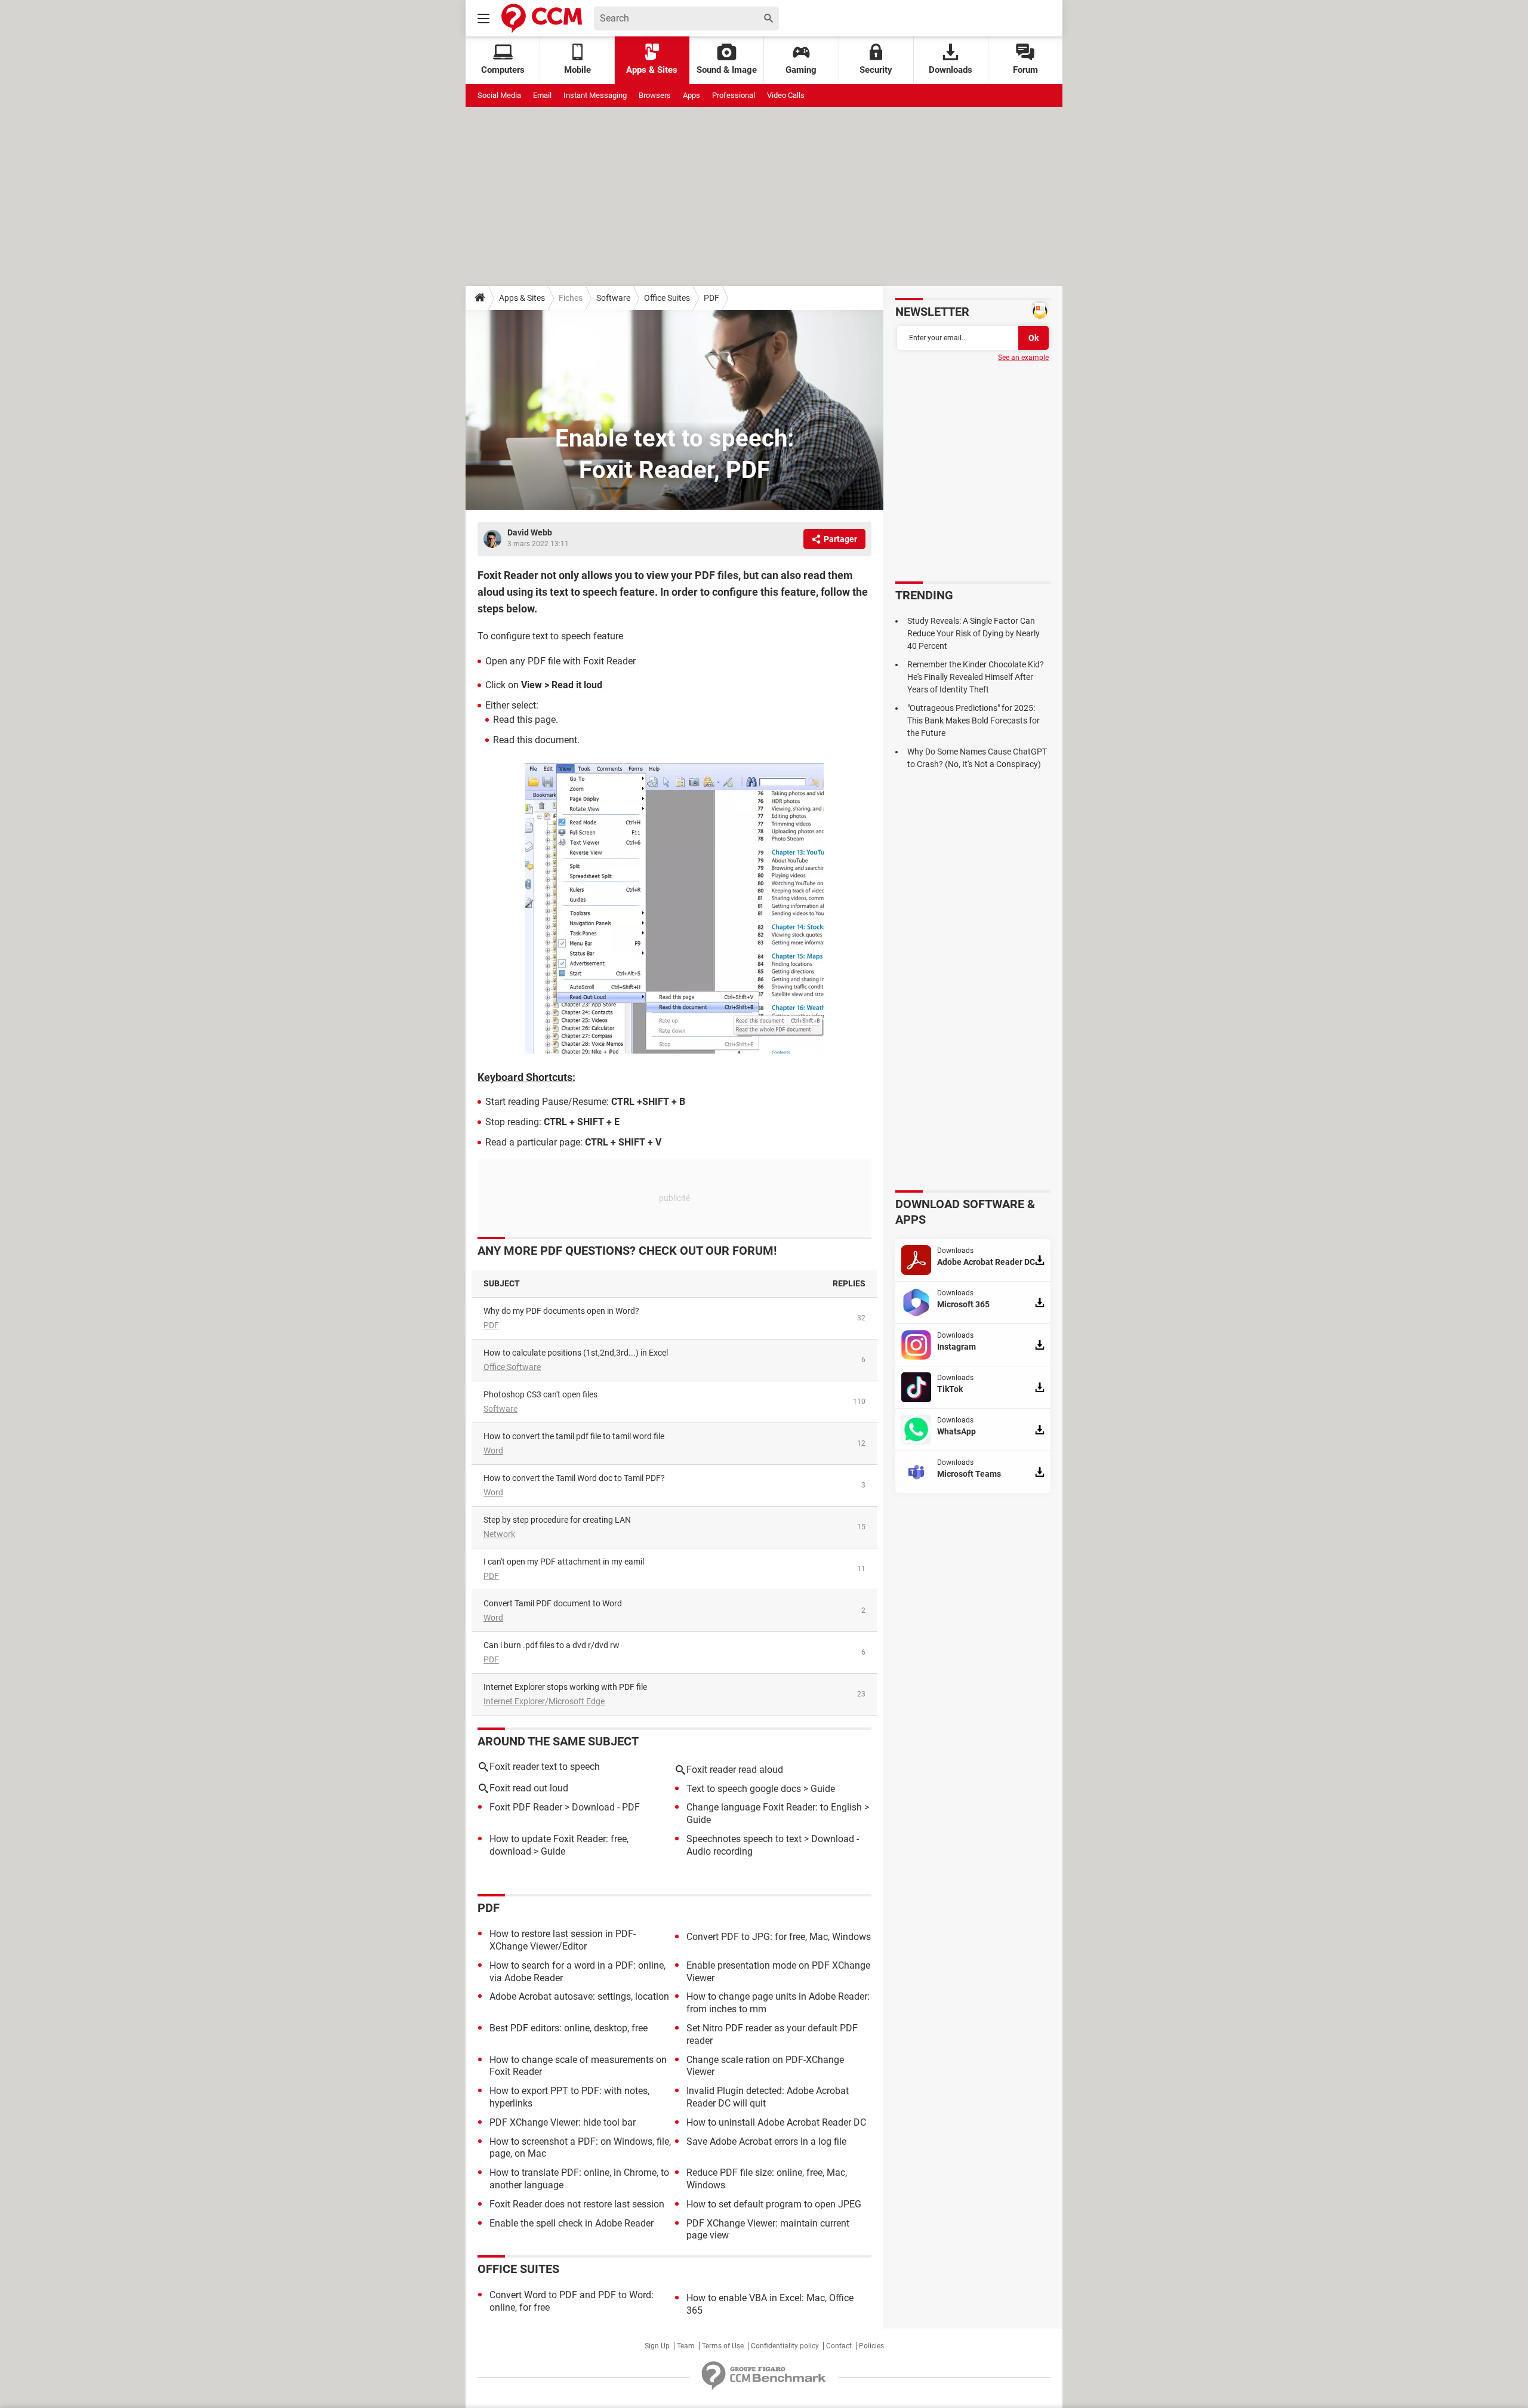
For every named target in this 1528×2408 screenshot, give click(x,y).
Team (686, 2346)
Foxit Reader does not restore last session (577, 2204)
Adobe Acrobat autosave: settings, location (579, 1996)
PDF (711, 298)
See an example (1023, 358)
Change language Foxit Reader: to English (774, 1807)
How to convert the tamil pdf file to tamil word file (574, 1436)
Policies (871, 2346)
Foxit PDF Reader (526, 1807)
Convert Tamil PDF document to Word (553, 1603)
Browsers (655, 95)
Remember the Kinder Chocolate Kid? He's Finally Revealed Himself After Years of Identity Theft (976, 677)
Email (542, 95)
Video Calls (786, 95)
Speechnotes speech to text (744, 1839)
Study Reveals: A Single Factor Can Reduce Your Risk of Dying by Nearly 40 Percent (974, 633)
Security (876, 70)
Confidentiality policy (785, 2346)
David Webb (530, 532)
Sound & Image (727, 70)
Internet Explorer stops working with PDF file (565, 1687)
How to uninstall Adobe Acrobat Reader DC (776, 2122)
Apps (691, 95)
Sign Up (657, 2346)
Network (499, 1534)
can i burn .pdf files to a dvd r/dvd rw (552, 1645)
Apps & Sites (652, 70)
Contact (839, 2346)
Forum (1025, 70)
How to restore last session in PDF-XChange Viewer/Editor (563, 1940)
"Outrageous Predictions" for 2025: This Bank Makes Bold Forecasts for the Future (974, 720)
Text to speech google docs (744, 1789)
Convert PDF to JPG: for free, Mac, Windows (779, 1937)
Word (493, 1451)
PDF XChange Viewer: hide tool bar (563, 2122)
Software (613, 298)
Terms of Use (723, 2346)
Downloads (951, 70)
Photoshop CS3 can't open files (540, 1394)
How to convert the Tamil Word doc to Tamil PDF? (574, 1478)
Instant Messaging (595, 95)
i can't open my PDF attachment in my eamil (564, 1562)
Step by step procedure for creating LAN (557, 1520)
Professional (734, 95)
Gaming (801, 70)
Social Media (499, 95)
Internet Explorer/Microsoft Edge (544, 1701)
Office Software (512, 1367)
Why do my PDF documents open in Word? (561, 1311)
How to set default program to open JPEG (774, 2204)
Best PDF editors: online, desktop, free (569, 2028)
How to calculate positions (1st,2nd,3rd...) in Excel (576, 1353)
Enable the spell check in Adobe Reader (572, 2223)
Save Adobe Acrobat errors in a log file (766, 2141)
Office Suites (667, 298)
